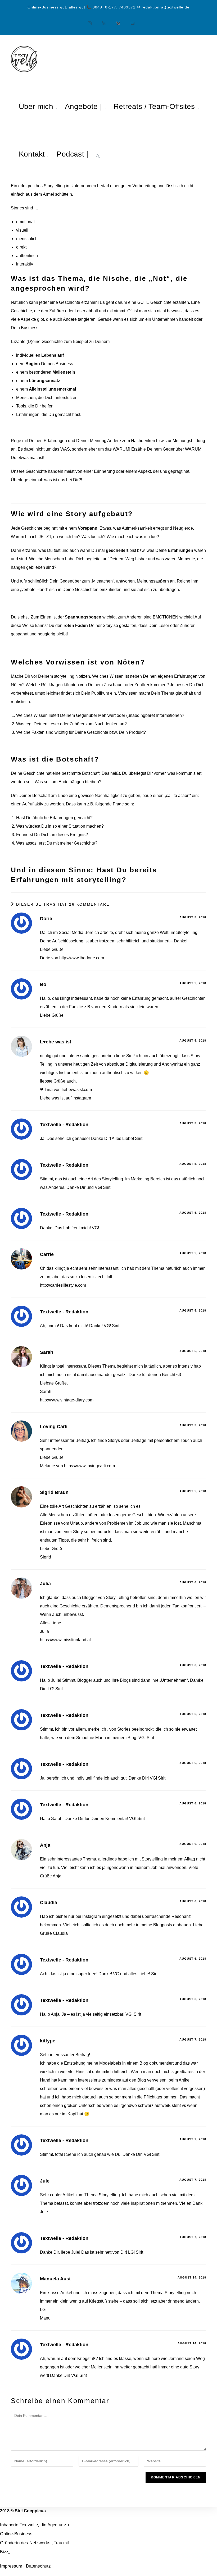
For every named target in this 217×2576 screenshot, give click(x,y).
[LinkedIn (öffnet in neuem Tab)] (101, 21)
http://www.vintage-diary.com (67, 1400)
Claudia (49, 1903)
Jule (45, 2181)
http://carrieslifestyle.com (63, 1285)
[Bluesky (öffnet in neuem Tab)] (116, 21)
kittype (48, 2041)
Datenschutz (38, 2566)
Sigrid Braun (54, 1492)
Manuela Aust (55, 2279)
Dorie (46, 919)
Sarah (47, 1352)
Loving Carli (54, 1427)
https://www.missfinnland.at (65, 1640)
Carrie (47, 1254)
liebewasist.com (77, 1090)
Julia (45, 1584)
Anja (45, 1845)
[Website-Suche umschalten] (98, 154)
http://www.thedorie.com (82, 958)
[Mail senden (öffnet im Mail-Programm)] (130, 21)
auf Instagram (78, 1098)
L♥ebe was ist (56, 1042)
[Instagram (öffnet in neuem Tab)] (87, 21)
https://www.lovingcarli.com (89, 1466)
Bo (43, 984)
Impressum (11, 2566)
